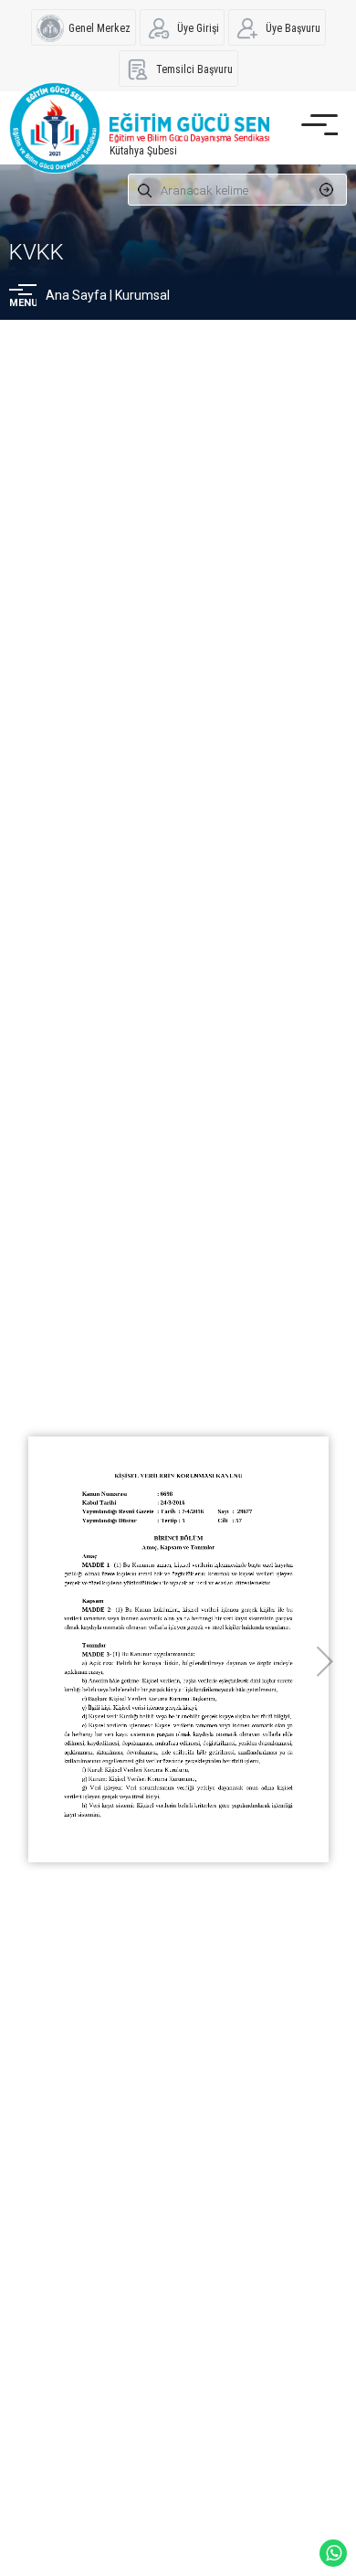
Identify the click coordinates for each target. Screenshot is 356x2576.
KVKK (37, 252)
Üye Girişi (198, 28)
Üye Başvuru (293, 28)
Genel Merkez (99, 28)
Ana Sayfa (76, 295)
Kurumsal (142, 295)
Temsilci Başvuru (194, 69)
